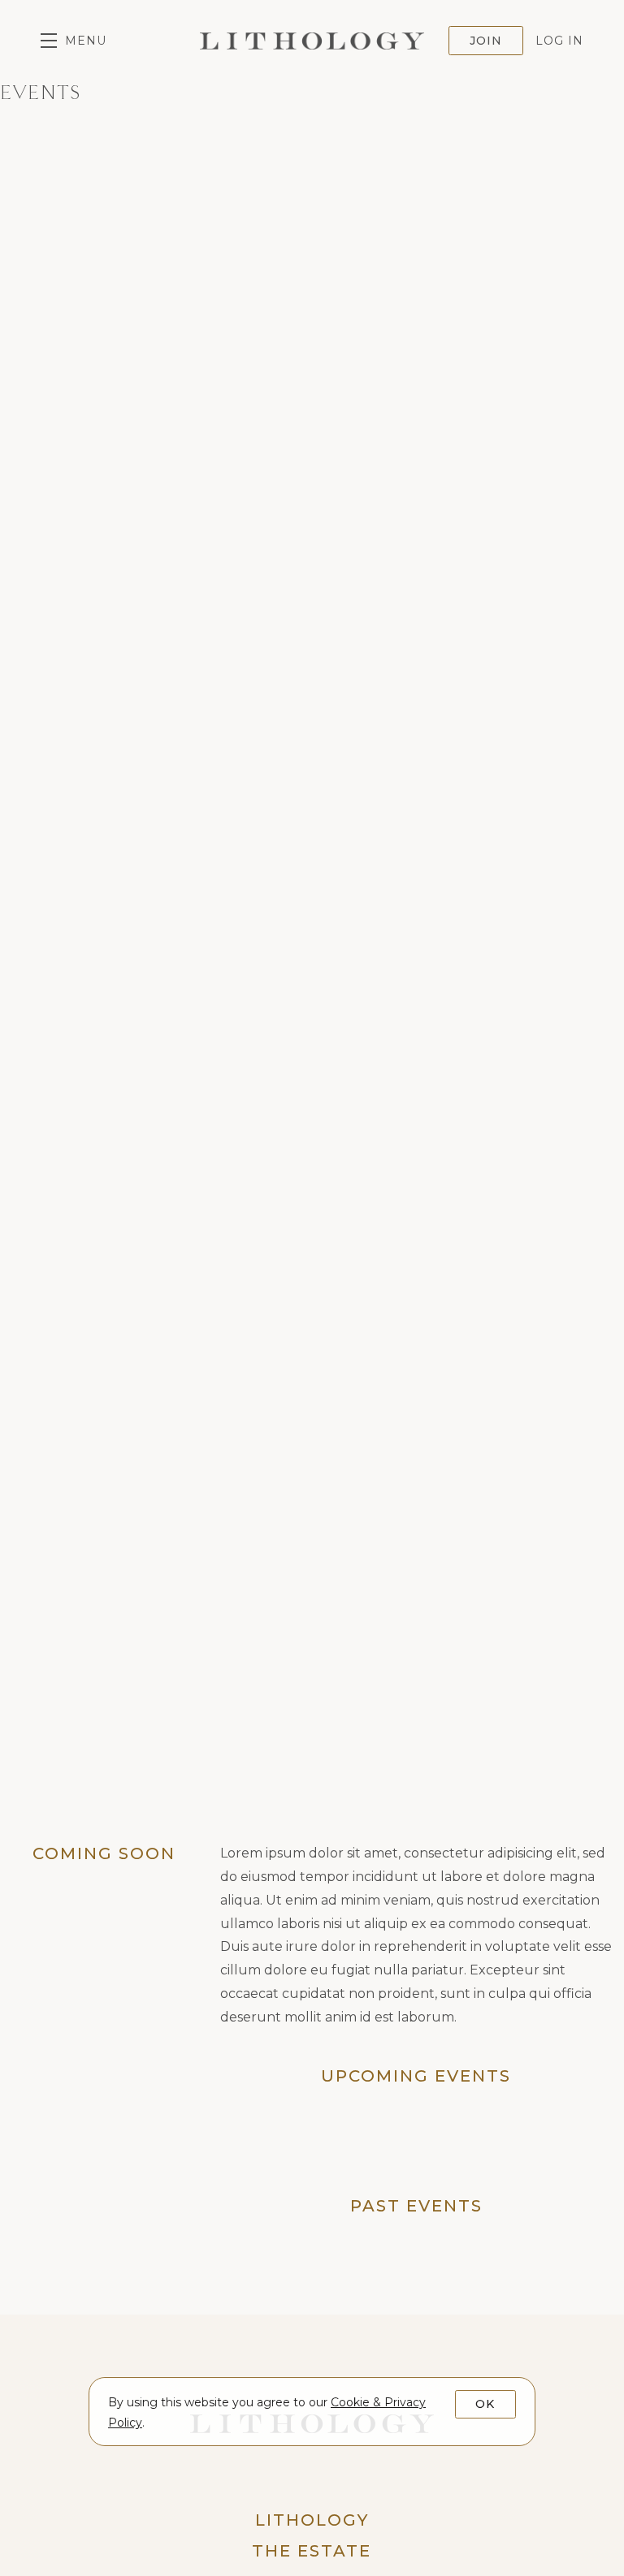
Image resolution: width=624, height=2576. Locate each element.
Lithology (312, 41)
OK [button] (485, 2404)
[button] (74, 41)
